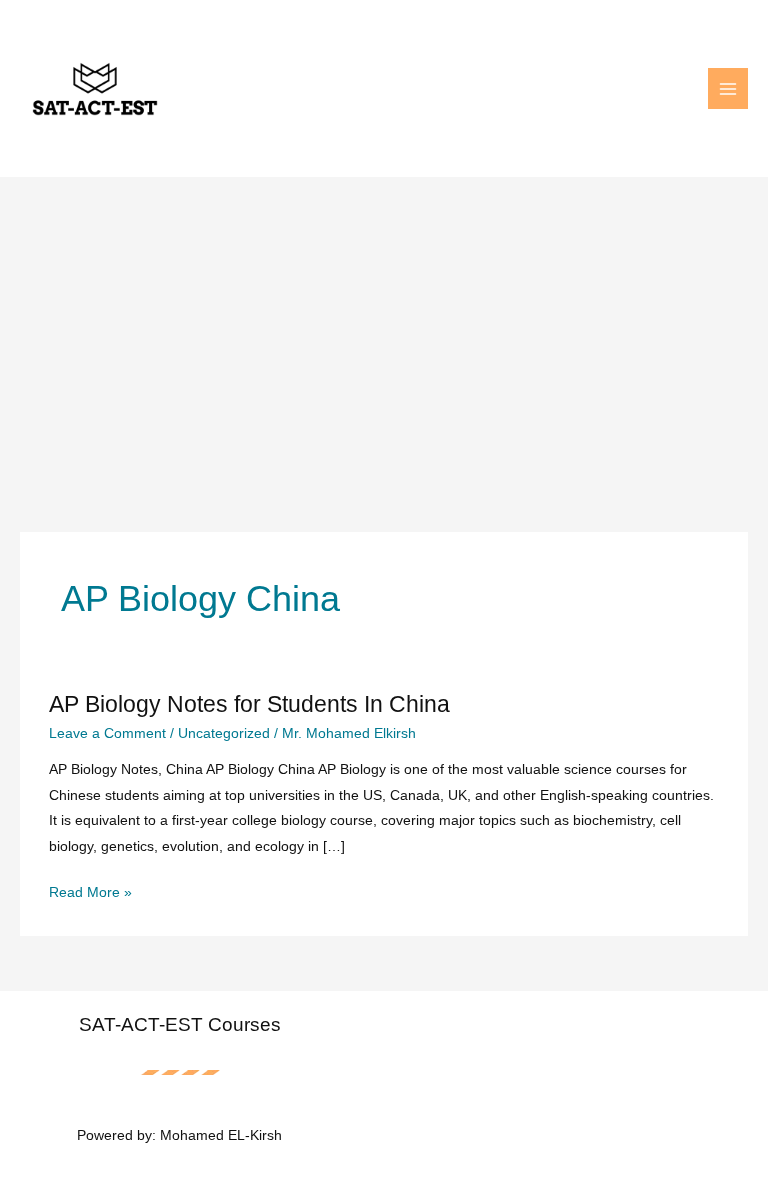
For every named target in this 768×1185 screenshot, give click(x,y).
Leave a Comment (107, 733)
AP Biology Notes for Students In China (249, 704)
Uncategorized (224, 733)
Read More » (90, 894)
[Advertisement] (384, 327)
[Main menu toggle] (728, 88)
